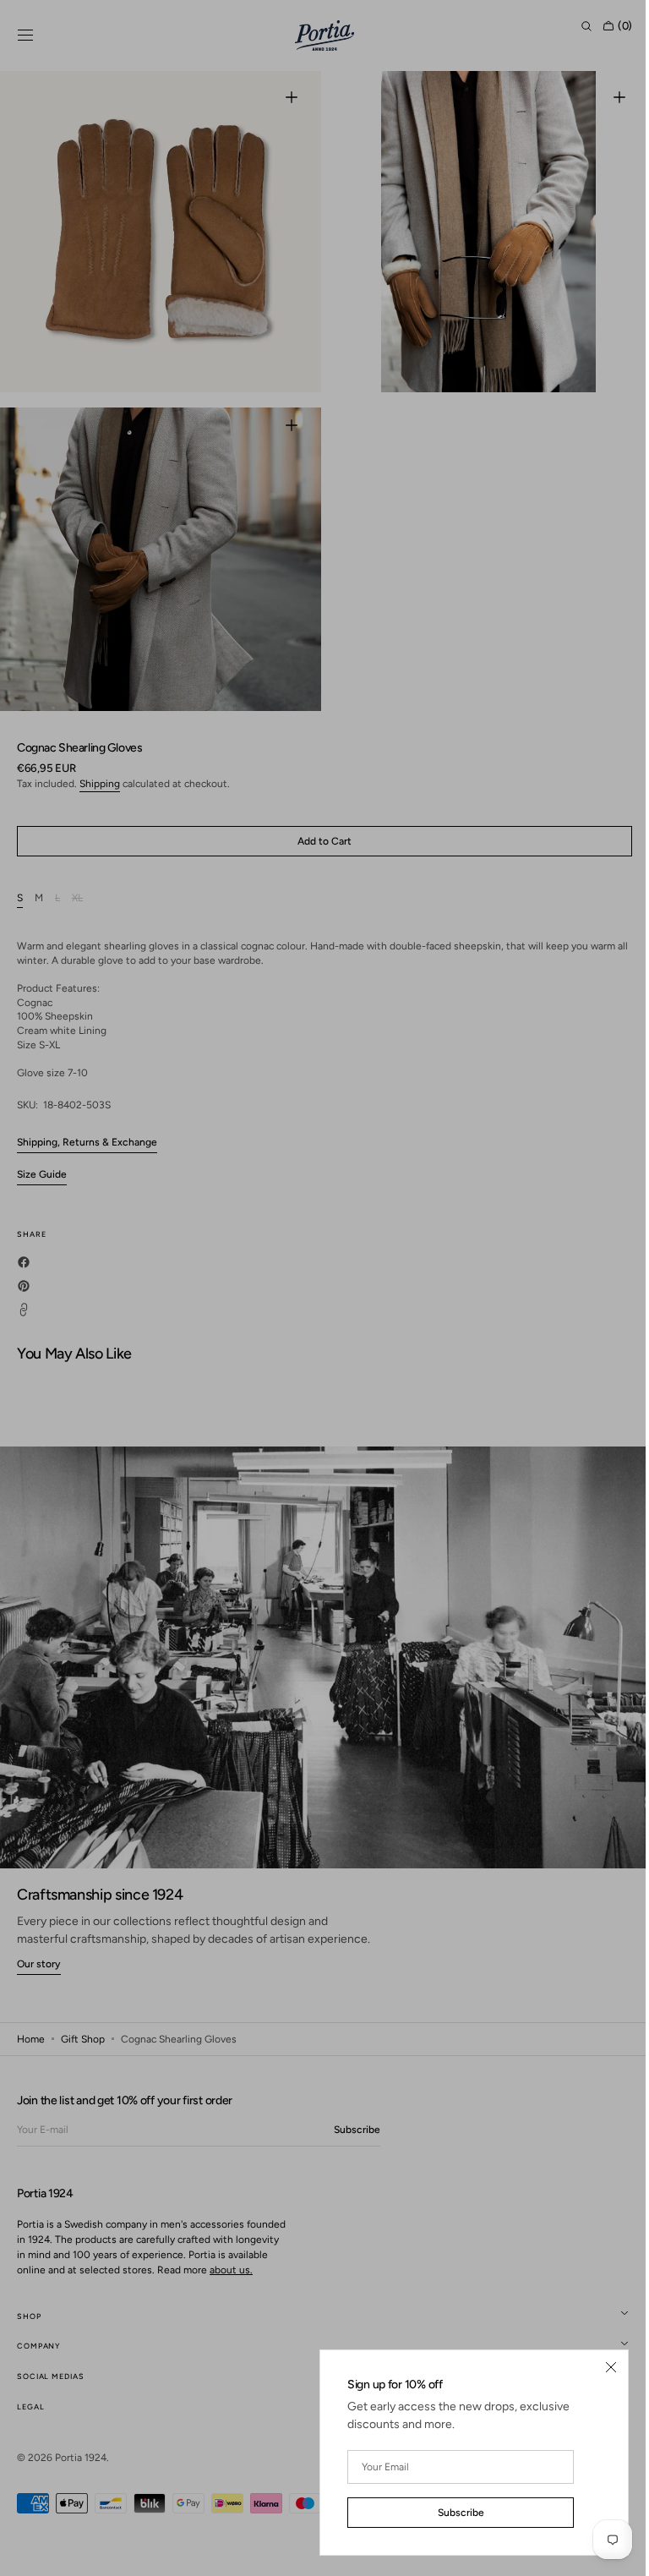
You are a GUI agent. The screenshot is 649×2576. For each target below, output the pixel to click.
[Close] (598, 2367)
